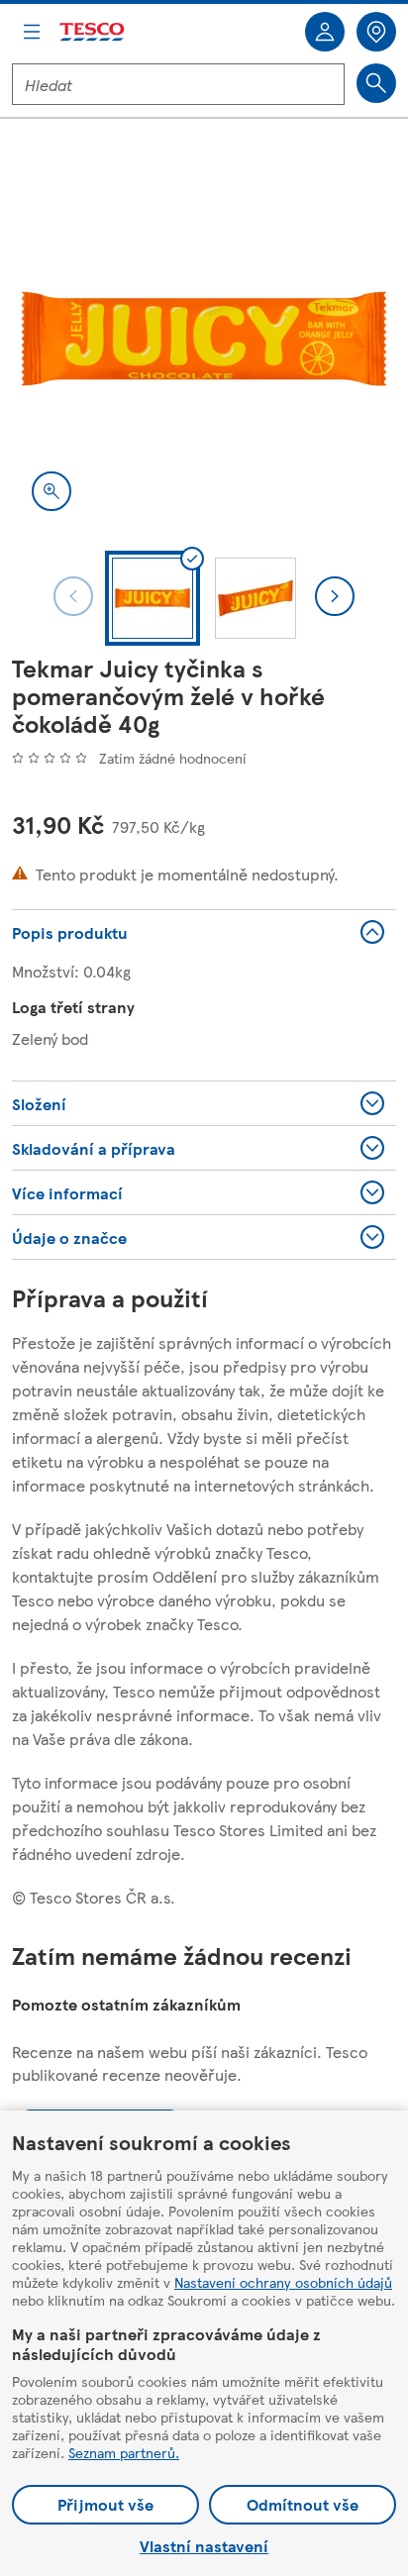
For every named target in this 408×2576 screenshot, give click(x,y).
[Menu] (32, 32)
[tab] (153, 598)
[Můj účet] (325, 32)
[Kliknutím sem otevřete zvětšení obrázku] (51, 491)
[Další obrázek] (335, 596)
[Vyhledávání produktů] (376, 83)
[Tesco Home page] (93, 32)
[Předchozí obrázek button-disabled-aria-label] (73, 596)
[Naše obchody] (376, 32)
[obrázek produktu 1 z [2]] (204, 339)
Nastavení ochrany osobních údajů (283, 2282)
